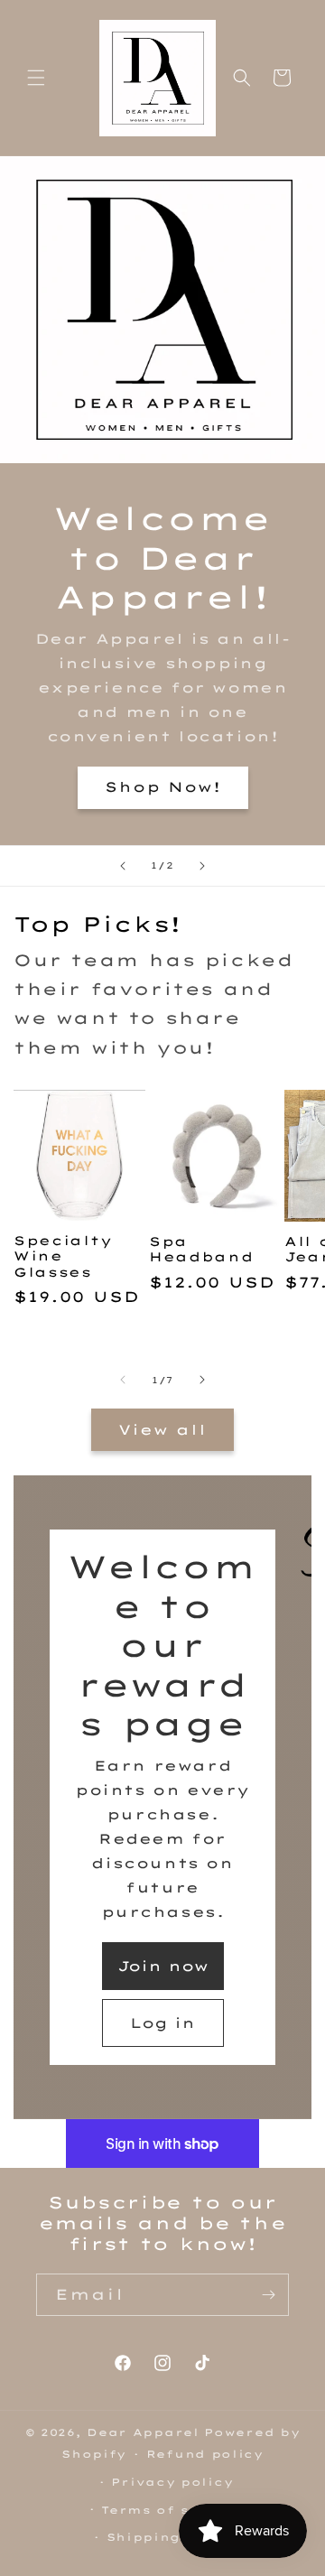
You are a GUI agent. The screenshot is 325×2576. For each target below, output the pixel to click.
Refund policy (205, 2454)
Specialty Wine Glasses (63, 1256)
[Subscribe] (268, 2295)
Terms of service (172, 2510)
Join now (163, 1966)
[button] (36, 78)
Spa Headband (201, 1249)
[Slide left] (123, 1380)
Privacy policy (172, 2482)
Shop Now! (163, 787)
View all (162, 1430)
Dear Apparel (143, 2432)
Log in (162, 2023)
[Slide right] (202, 1380)
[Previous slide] (123, 866)
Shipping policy (173, 2537)
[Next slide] (202, 866)
